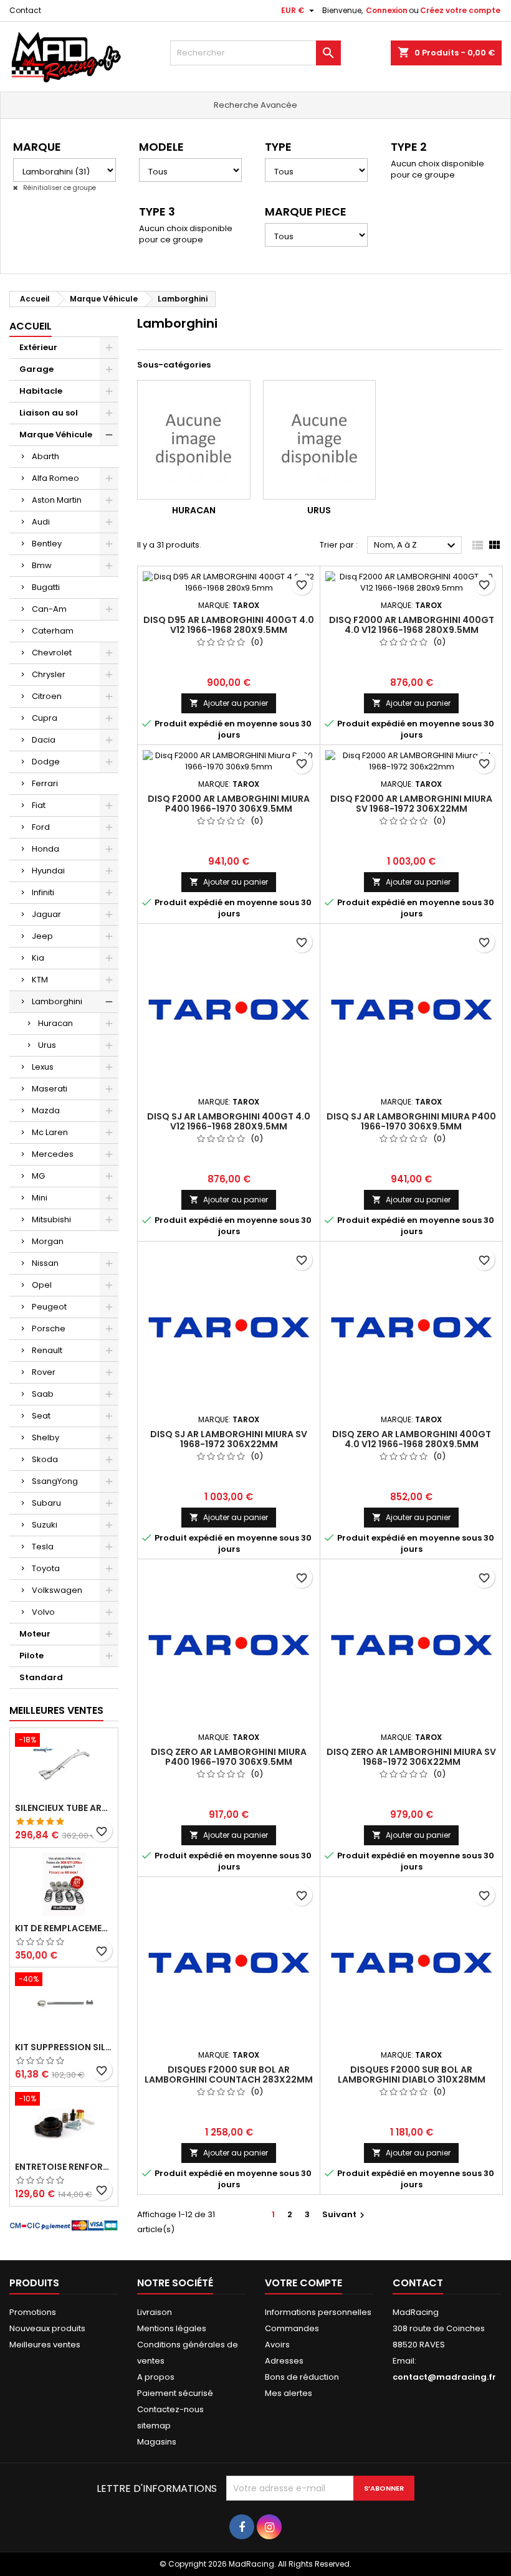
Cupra (45, 718)
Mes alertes (289, 2393)
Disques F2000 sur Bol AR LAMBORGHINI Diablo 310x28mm (412, 2075)
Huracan (55, 1023)
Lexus (43, 1067)
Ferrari (45, 783)
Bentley (47, 544)
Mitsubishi (51, 1219)
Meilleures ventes (45, 2345)
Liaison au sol (49, 413)
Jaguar (46, 914)
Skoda (45, 1459)
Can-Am (49, 609)
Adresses (284, 2361)
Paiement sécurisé (175, 2393)
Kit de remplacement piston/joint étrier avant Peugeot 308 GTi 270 (64, 1928)
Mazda (46, 1110)
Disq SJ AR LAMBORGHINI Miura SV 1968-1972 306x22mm (229, 1439)
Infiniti (43, 892)
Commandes (292, 2328)
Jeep (42, 936)
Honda (45, 849)
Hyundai (48, 871)
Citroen (47, 696)
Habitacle (41, 391)
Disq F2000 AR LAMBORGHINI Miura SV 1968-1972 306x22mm (411, 804)
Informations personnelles (318, 2312)
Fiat (39, 805)
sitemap (154, 2426)
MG (38, 1176)
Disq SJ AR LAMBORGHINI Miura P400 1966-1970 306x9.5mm (411, 1121)
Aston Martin (57, 500)
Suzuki (45, 1525)
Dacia (44, 740)
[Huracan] (194, 440)
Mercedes (53, 1154)
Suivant (345, 2214)
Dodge (46, 762)
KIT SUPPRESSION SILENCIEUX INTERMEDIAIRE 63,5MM (64, 2047)
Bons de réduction (302, 2377)
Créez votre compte (460, 10)
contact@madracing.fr (444, 2377)
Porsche (49, 1328)
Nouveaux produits (47, 2328)
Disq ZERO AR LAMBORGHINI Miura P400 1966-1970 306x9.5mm (229, 1757)
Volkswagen (57, 1590)
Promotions (33, 2312)
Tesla (43, 1547)
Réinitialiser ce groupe (59, 188)
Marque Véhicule (56, 435)
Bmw (42, 565)
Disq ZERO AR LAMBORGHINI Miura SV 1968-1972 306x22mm (411, 1757)
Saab (43, 1394)
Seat (41, 1416)
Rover (44, 1372)
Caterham (53, 631)
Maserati (50, 1089)
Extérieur (38, 347)
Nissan (45, 1263)
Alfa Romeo (55, 478)
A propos (156, 2377)
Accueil (31, 326)
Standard (41, 1677)
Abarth (45, 456)
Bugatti (46, 587)
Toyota (46, 1568)
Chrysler (49, 674)
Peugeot (49, 1307)
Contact (25, 10)
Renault (47, 1350)
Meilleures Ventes (56, 1710)
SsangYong (55, 1481)
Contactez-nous (170, 2409)
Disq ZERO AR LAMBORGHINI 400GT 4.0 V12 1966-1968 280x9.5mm (412, 1439)
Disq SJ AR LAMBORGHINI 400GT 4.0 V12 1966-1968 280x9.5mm (229, 1121)
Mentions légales (172, 2328)
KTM (40, 980)
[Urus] (320, 440)
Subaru (46, 1503)
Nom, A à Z (416, 546)
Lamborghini (57, 1001)
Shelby (45, 1438)
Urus (47, 1045)
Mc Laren (50, 1132)
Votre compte (303, 2283)
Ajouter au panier (229, 703)
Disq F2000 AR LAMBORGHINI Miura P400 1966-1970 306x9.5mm (229, 804)
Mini (40, 1198)
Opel (42, 1285)
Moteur (35, 1634)
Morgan (48, 1241)
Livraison (155, 2312)
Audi (41, 522)
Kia (38, 958)
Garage (36, 369)
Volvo (43, 1612)
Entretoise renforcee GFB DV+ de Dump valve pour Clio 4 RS (64, 2167)
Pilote (31, 1656)
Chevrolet (52, 653)
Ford (41, 827)
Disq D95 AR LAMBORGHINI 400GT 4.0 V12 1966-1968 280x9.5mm (229, 625)
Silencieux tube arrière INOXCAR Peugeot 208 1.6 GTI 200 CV (64, 1808)
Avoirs (277, 2345)
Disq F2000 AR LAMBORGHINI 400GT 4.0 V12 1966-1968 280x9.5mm (412, 625)
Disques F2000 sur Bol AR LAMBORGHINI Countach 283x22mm (229, 2075)
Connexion (387, 10)
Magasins (157, 2442)
